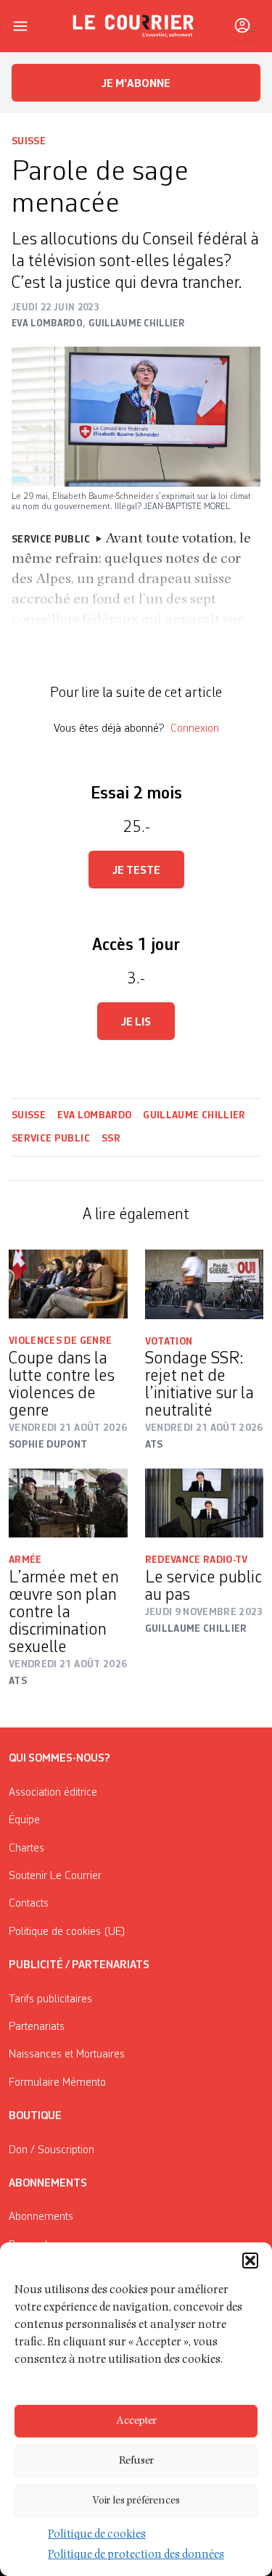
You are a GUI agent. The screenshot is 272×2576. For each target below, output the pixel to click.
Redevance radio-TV (197, 1560)
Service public (51, 1139)
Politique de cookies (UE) (67, 1932)
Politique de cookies (97, 2535)
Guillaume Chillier (194, 1115)
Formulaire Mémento (57, 2083)
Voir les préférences (136, 2501)
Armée (25, 1560)
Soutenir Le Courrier (55, 1876)
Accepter (136, 2421)
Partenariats (37, 2027)
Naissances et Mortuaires (67, 2055)
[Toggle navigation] (20, 26)
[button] (250, 2261)
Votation (169, 1342)
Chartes (26, 1849)
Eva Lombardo (94, 1115)
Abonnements (41, 2217)
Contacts (29, 1904)
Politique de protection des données (136, 2556)
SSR (111, 1139)
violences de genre (60, 1341)
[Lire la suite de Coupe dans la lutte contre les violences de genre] (68, 1284)
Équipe (24, 1820)
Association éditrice (53, 1793)
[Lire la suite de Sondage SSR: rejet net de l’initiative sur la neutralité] (205, 1284)
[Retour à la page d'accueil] (133, 26)
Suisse (29, 141)
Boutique (35, 2116)
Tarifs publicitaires (50, 1999)
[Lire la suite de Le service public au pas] (205, 1503)
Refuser (136, 2461)
